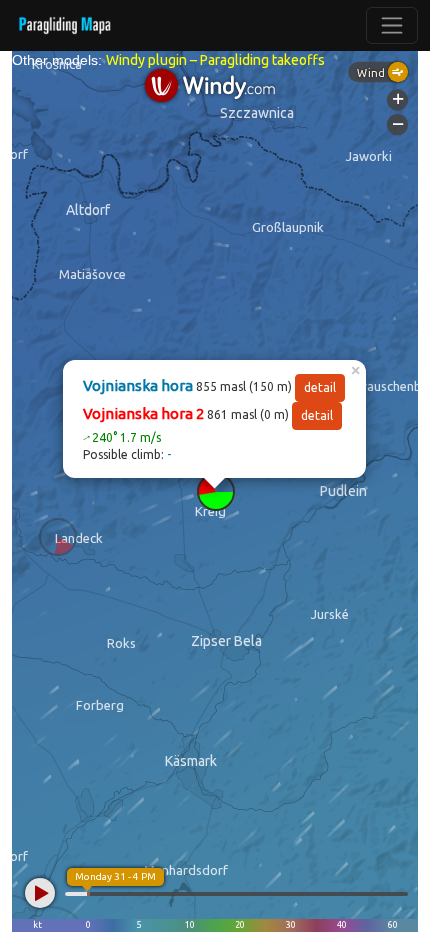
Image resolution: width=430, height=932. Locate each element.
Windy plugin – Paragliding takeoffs (215, 60)
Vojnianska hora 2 (143, 413)
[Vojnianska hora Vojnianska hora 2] (216, 492)
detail (320, 387)
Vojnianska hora (138, 385)
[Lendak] (58, 537)
